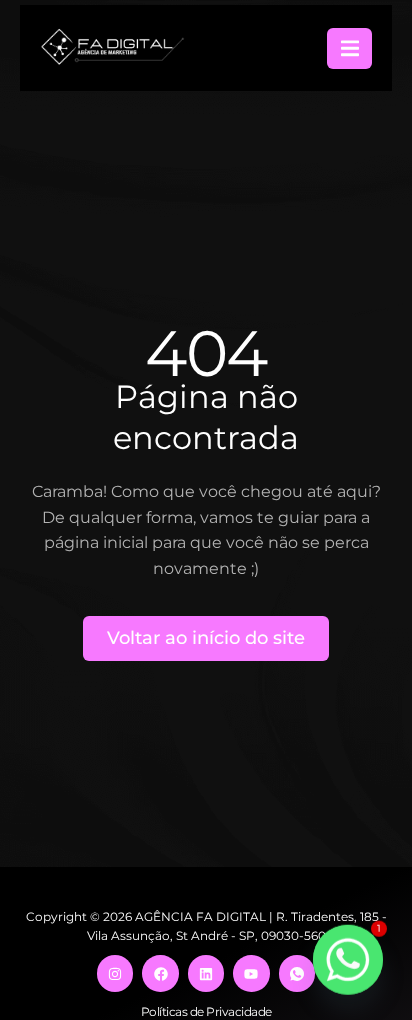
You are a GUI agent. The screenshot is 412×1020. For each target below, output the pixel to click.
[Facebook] (160, 973)
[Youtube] (251, 973)
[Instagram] (115, 973)
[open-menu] (349, 48)
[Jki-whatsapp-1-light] (297, 973)
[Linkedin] (206, 973)
